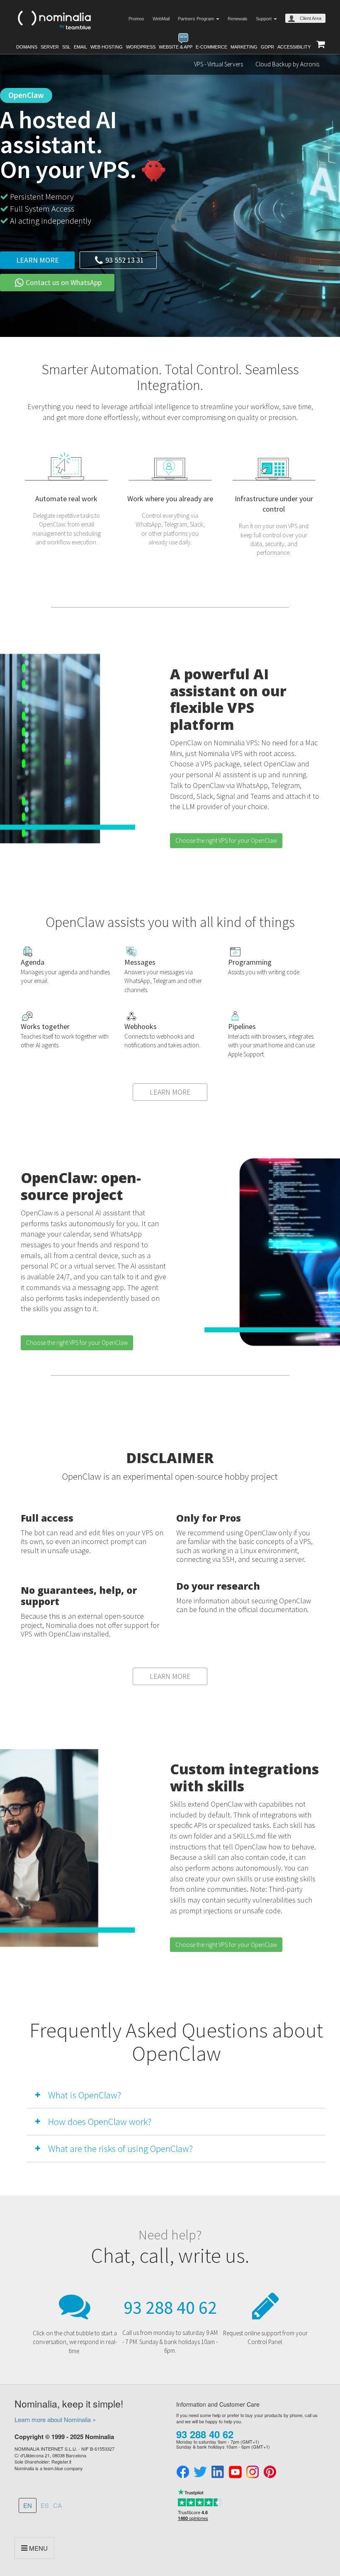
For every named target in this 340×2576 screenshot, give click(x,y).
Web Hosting (107, 47)
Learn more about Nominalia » (55, 2419)
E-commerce (211, 47)
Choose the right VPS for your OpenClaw (226, 840)
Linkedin (218, 2472)
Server (50, 47)
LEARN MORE (170, 1092)
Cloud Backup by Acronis (287, 64)
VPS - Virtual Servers (219, 64)
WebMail (161, 19)
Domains (27, 47)
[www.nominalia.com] (54, 19)
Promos (136, 19)
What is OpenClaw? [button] (85, 2095)
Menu (38, 2548)
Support (264, 19)
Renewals (238, 19)
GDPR (267, 47)
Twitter (200, 2472)
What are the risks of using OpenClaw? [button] (120, 2148)
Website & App (176, 47)
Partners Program (197, 19)
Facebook (183, 2472)
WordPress (141, 47)
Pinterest (270, 2472)
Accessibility (294, 47)
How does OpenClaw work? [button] (100, 2121)
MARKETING (244, 47)
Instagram (253, 2472)
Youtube (235, 2472)
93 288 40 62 (170, 2307)
